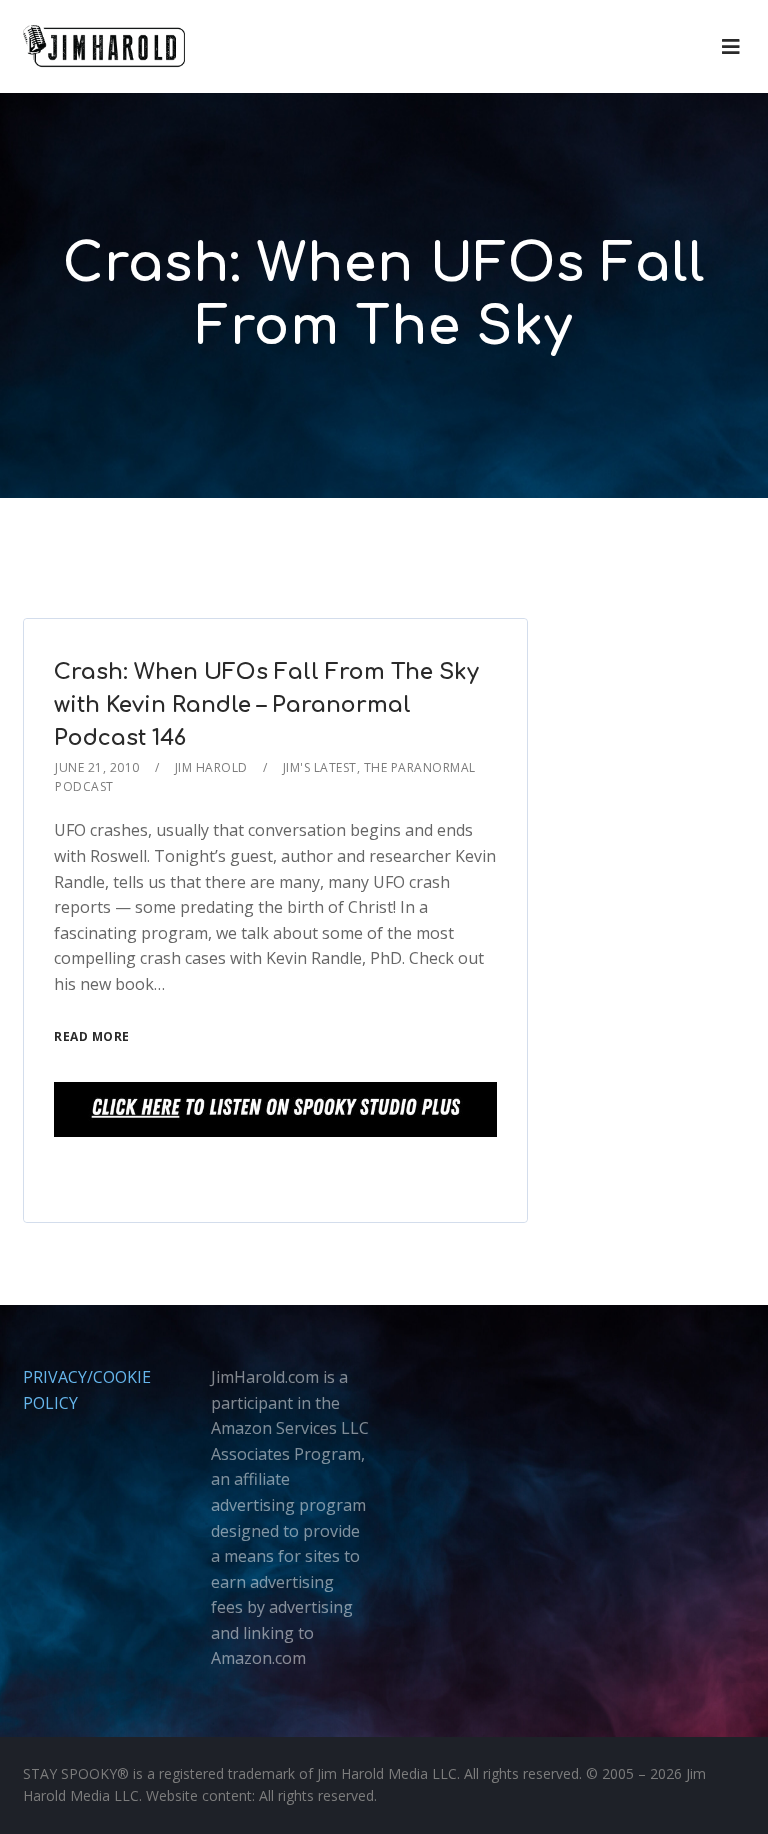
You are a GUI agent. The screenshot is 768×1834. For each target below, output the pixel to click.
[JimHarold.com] (104, 46)
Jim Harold (211, 767)
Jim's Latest (320, 767)
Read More (92, 1036)
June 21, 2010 (97, 767)
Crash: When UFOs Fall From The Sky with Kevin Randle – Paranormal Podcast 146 (266, 705)
